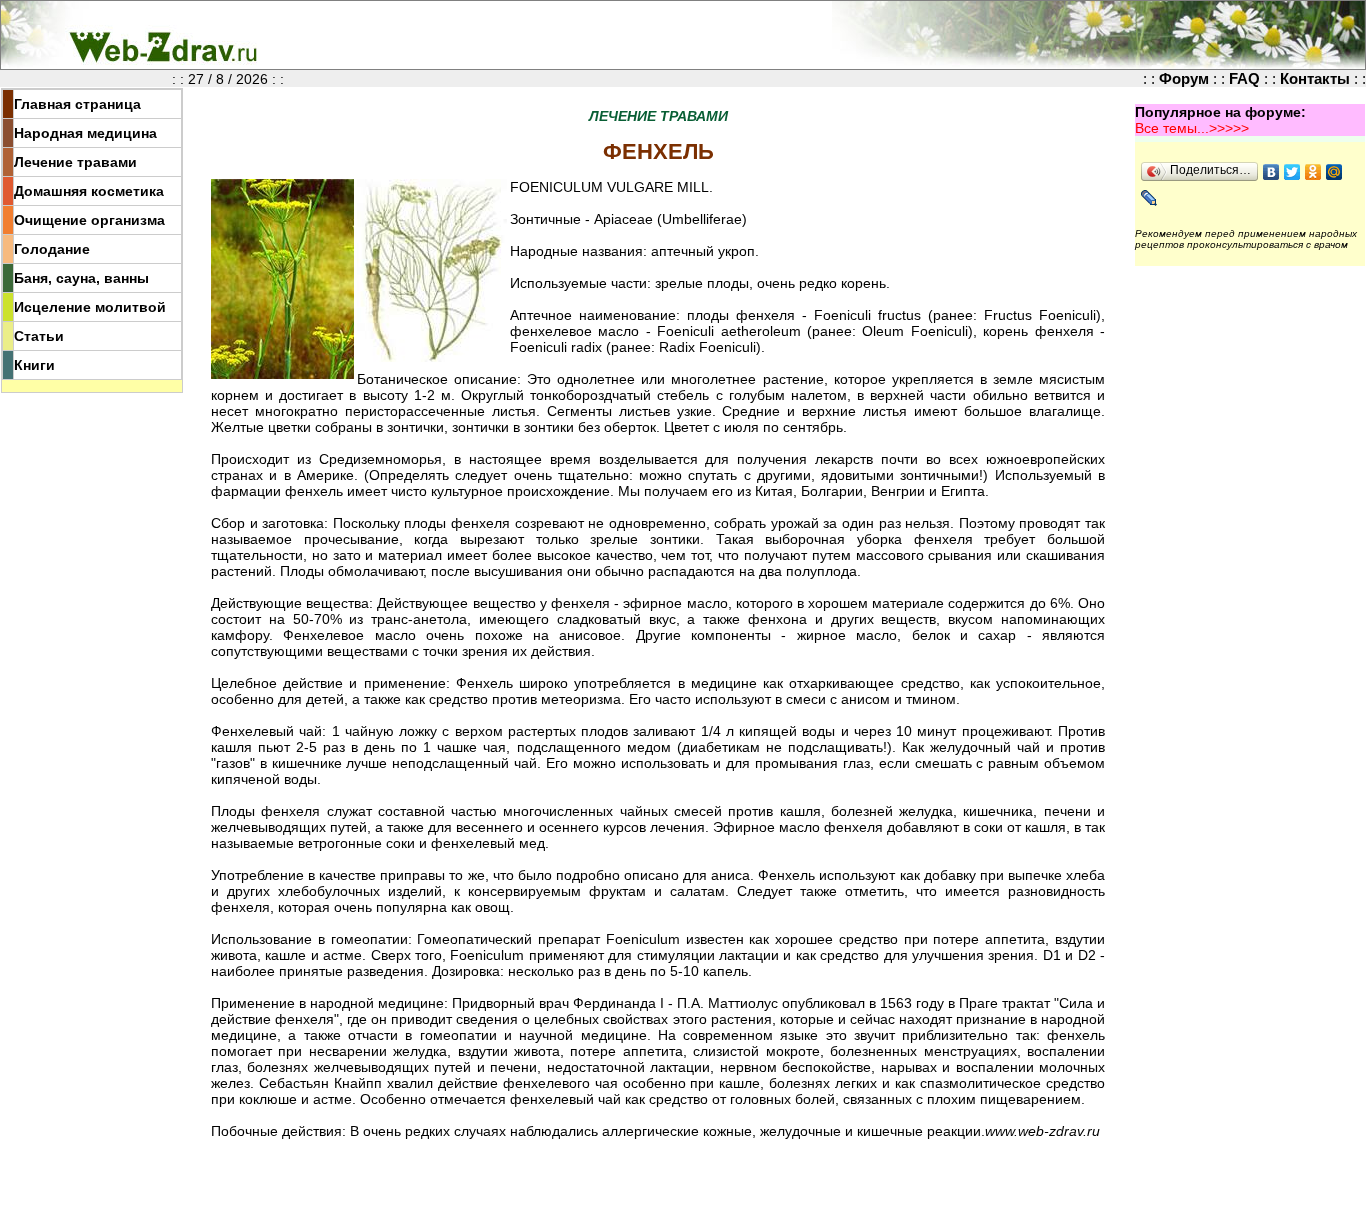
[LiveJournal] (1149, 198)
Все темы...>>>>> (1192, 128)
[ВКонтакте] (1271, 172)
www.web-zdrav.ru (1042, 1131)
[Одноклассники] (1313, 172)
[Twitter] (1292, 172)
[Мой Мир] (1334, 172)
